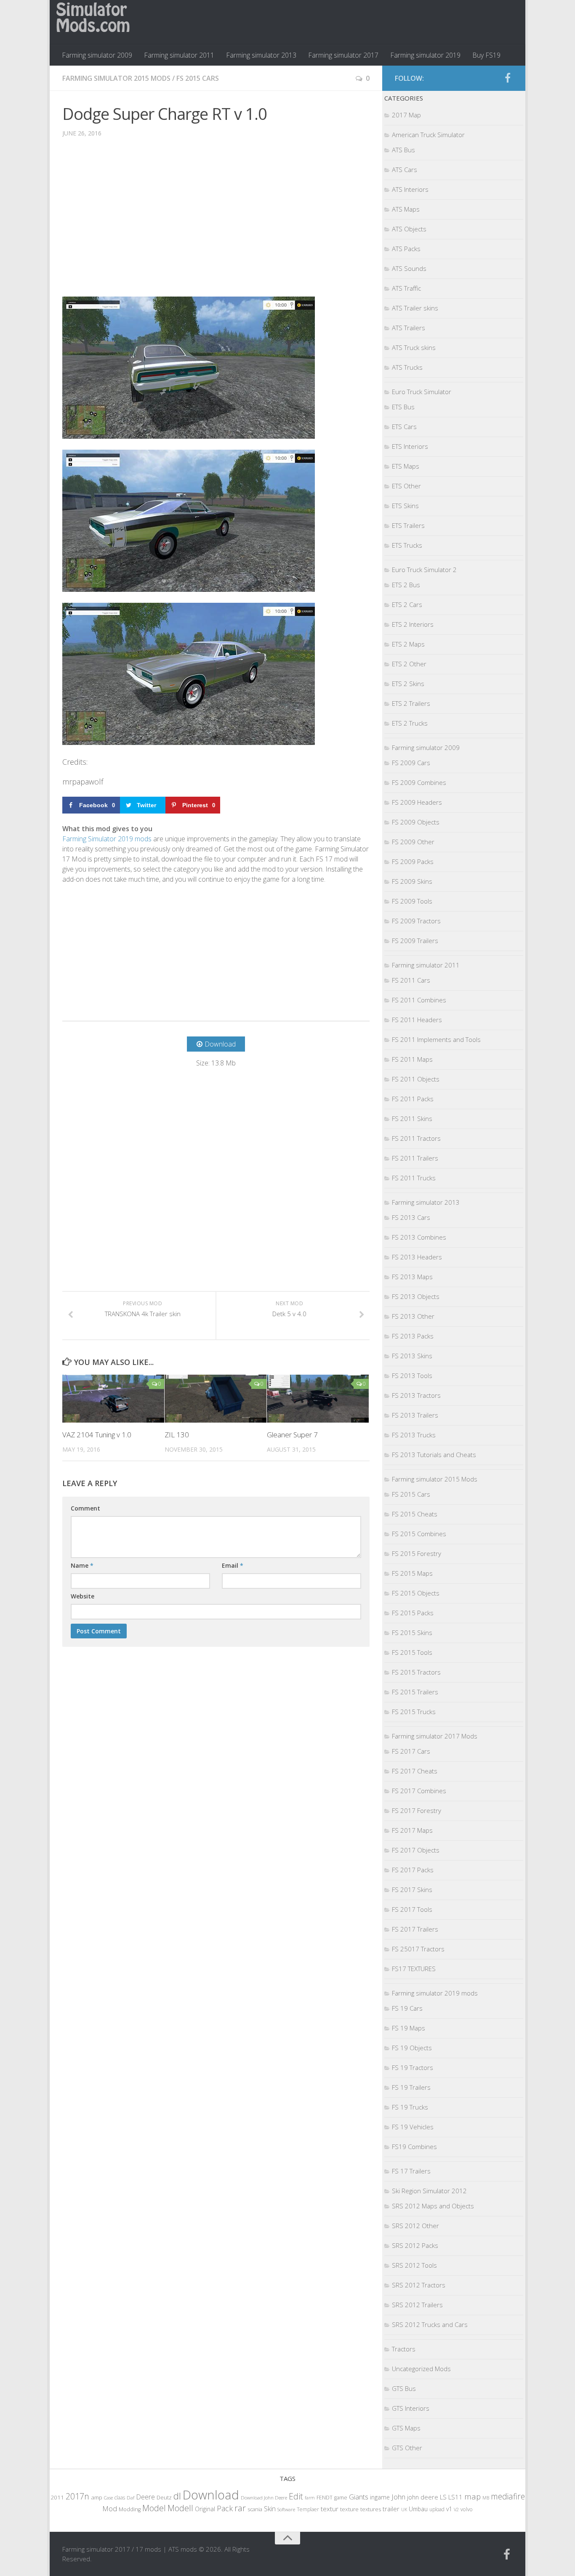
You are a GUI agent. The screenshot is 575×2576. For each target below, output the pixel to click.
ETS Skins (405, 506)
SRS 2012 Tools (414, 2265)
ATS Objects (409, 229)
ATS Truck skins (414, 347)
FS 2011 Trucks (414, 1178)
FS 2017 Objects (416, 1850)
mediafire (508, 2496)
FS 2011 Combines (419, 1000)
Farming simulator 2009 (97, 55)
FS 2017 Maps (412, 1830)
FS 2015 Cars (198, 78)
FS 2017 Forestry (417, 1810)
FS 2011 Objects (416, 1079)
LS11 (455, 2497)
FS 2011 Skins (412, 1118)
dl (177, 2496)
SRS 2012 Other (415, 2226)
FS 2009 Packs (413, 861)
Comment (85, 1508)
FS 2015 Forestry (417, 1553)
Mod (110, 2508)
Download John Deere (264, 2498)
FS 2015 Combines (419, 1534)
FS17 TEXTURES (414, 1969)
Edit (296, 2496)
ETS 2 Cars (407, 604)
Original (205, 2509)
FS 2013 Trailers (415, 1415)
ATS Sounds (409, 268)
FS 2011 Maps (412, 1059)
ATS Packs (406, 249)
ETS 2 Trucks (410, 723)
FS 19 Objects (412, 2048)
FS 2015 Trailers (415, 1692)
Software (286, 2509)
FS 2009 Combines (419, 782)
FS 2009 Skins (412, 881)
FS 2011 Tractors (416, 1138)
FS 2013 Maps (412, 1277)
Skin (270, 2509)
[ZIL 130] (216, 1399)
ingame (380, 2497)
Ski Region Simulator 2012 (429, 2191)
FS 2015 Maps (412, 1573)
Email (233, 1565)
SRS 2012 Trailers (417, 2305)
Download (211, 2495)
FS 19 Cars (407, 2008)
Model (154, 2508)
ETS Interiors (410, 446)
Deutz (164, 2497)
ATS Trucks (407, 367)
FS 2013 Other (413, 1316)
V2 (456, 2509)
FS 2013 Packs (413, 1336)
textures (371, 2509)
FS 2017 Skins (412, 1890)
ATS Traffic (406, 288)
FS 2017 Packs (413, 1870)
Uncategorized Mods (421, 2369)
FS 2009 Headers (417, 802)
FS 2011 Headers (417, 1020)
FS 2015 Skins (412, 1633)
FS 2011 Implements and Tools (436, 1039)
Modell (180, 2508)
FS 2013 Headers (417, 1257)
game (341, 2498)
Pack (225, 2508)
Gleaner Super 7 (292, 1435)
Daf (130, 2498)
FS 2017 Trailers (415, 1929)
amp (97, 2497)
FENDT (325, 2498)
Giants (359, 2497)
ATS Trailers (409, 328)
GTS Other (407, 2448)
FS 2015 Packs (413, 1613)
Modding (130, 2509)
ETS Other (406, 486)
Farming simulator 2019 (425, 55)
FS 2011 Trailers (415, 1158)
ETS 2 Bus (406, 585)
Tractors (404, 2349)
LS (443, 2497)
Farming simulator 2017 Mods (435, 1736)
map (473, 2496)
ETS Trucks (407, 545)
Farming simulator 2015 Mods (116, 78)
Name (82, 1565)
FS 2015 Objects (416, 1593)
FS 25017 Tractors (418, 1949)
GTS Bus (404, 2388)
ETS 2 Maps (408, 644)
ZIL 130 (177, 1435)
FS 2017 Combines (419, 1791)
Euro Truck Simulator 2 (424, 570)
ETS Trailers (408, 525)
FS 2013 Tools (412, 1375)
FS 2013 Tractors (416, 1395)
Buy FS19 (486, 55)
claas (120, 2497)
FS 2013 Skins (412, 1356)
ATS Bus (403, 150)
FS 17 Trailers (411, 2171)
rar (240, 2508)
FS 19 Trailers (411, 2087)
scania (255, 2509)
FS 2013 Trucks (414, 1435)
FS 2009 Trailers (415, 941)
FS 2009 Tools (412, 901)
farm (310, 2498)
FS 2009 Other (413, 842)
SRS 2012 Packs (415, 2245)
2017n (77, 2496)
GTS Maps (406, 2428)
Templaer (308, 2509)
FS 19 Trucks (410, 2107)
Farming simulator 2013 (261, 55)
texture (349, 2509)
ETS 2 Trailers (411, 703)
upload (437, 2509)
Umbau (418, 2509)
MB (486, 2498)
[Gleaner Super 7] (318, 1399)
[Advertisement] (216, 223)
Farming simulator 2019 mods (435, 1993)
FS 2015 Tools (412, 1652)
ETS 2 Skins (408, 684)
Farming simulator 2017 (343, 55)
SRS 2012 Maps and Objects (433, 2206)
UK (404, 2509)
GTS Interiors (411, 2408)
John (398, 2497)
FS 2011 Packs (413, 1099)
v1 (449, 2509)
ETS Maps (406, 466)
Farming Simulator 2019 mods (107, 839)
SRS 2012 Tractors (419, 2285)
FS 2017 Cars (411, 1751)
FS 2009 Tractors (416, 921)
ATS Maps (406, 209)
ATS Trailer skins (415, 308)
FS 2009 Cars (411, 763)
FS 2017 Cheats (415, 1771)
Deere (145, 2497)
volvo (467, 2509)
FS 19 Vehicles (413, 2127)
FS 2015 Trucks (414, 1712)
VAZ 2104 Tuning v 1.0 (97, 1435)
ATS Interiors (410, 189)
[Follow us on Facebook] (508, 78)
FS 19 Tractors (413, 2067)
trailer (391, 2509)
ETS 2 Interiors (413, 624)
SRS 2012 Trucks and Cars (430, 2324)
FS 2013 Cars (411, 1217)
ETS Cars (404, 427)
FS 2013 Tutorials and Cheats (434, 1455)
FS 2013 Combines (419, 1237)
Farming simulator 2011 (179, 55)
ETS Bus (403, 407)
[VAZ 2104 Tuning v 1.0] (113, 1399)
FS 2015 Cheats (415, 1514)
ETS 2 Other (409, 664)
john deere (423, 2497)
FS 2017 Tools (412, 1909)
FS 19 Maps (409, 2028)
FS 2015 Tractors (416, 1672)
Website (83, 1596)
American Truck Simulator (428, 135)
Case (108, 2498)
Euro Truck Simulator (422, 392)
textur (330, 2509)
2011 (57, 2497)
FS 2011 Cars (411, 980)
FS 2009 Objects (416, 822)
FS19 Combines (414, 2147)
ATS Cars (405, 170)
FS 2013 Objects (416, 1296)
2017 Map (406, 115)
